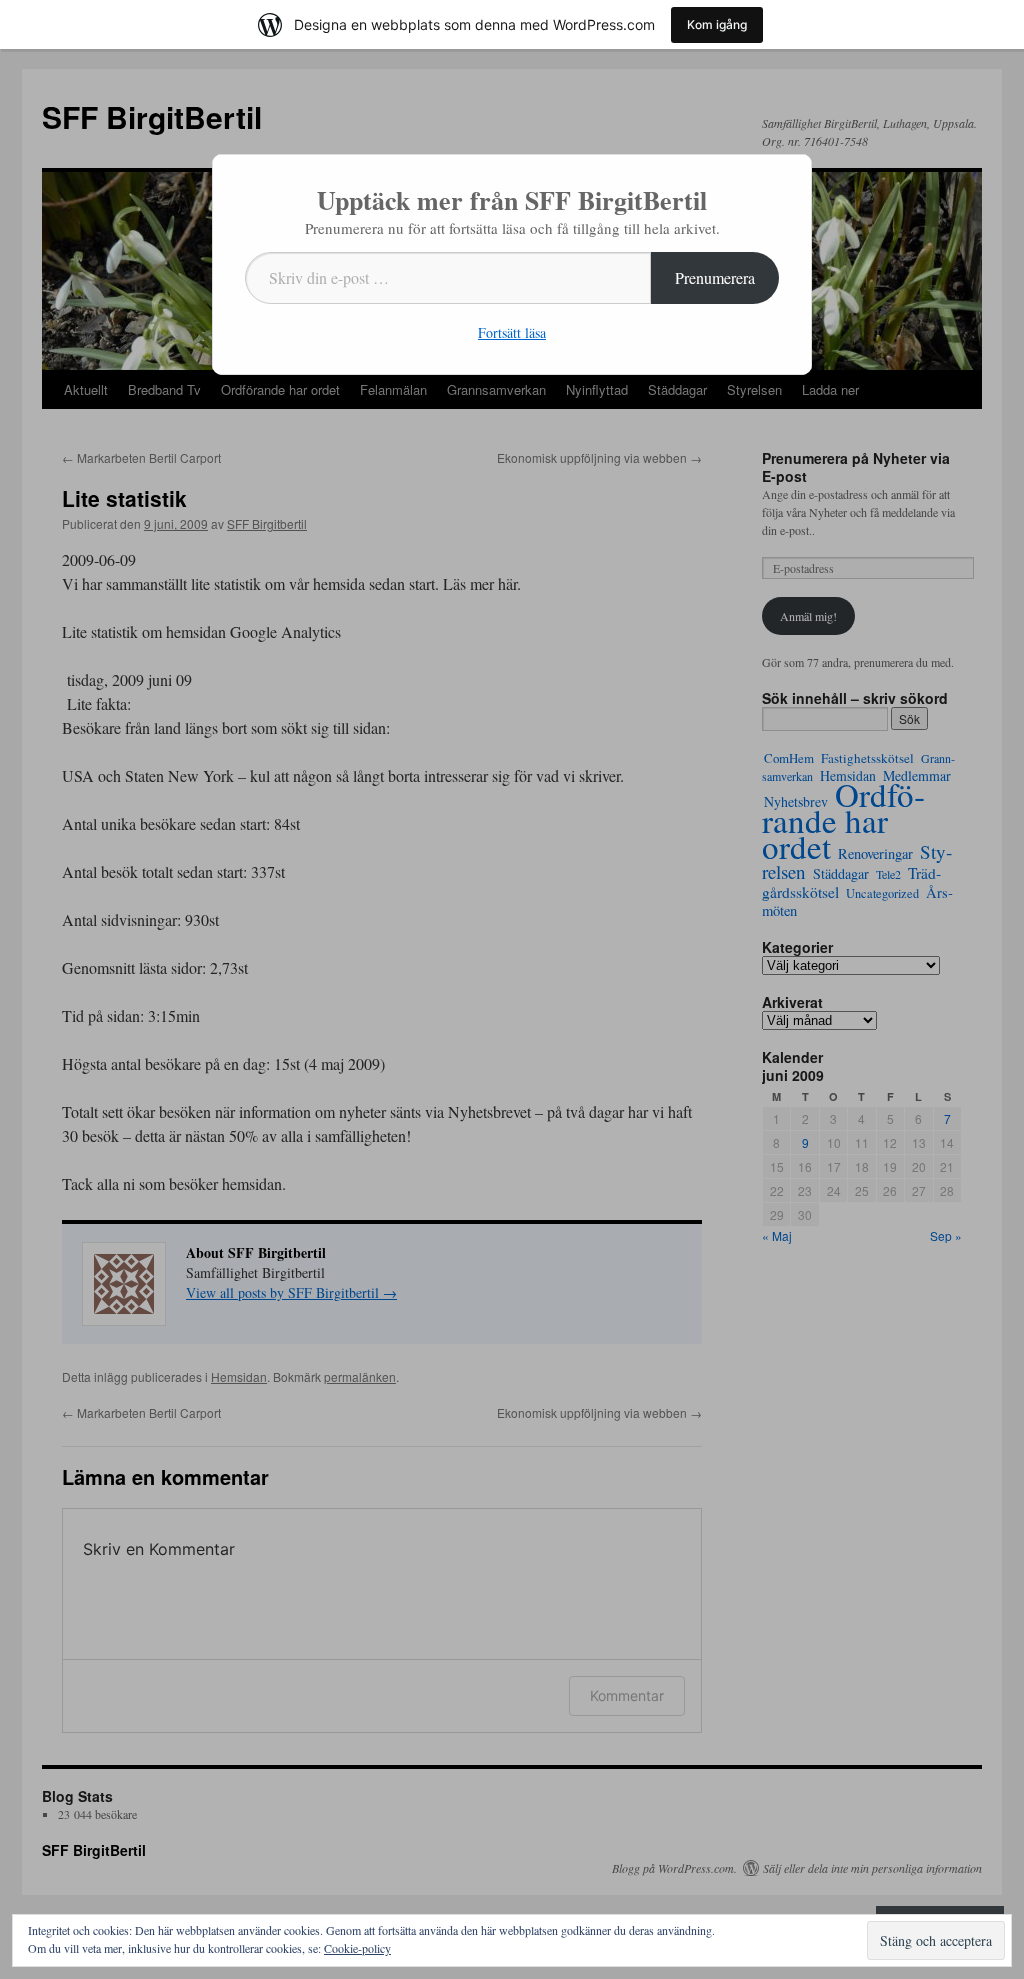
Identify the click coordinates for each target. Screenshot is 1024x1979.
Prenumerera (715, 277)
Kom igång (717, 24)
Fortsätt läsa (512, 332)
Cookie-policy (357, 1948)
